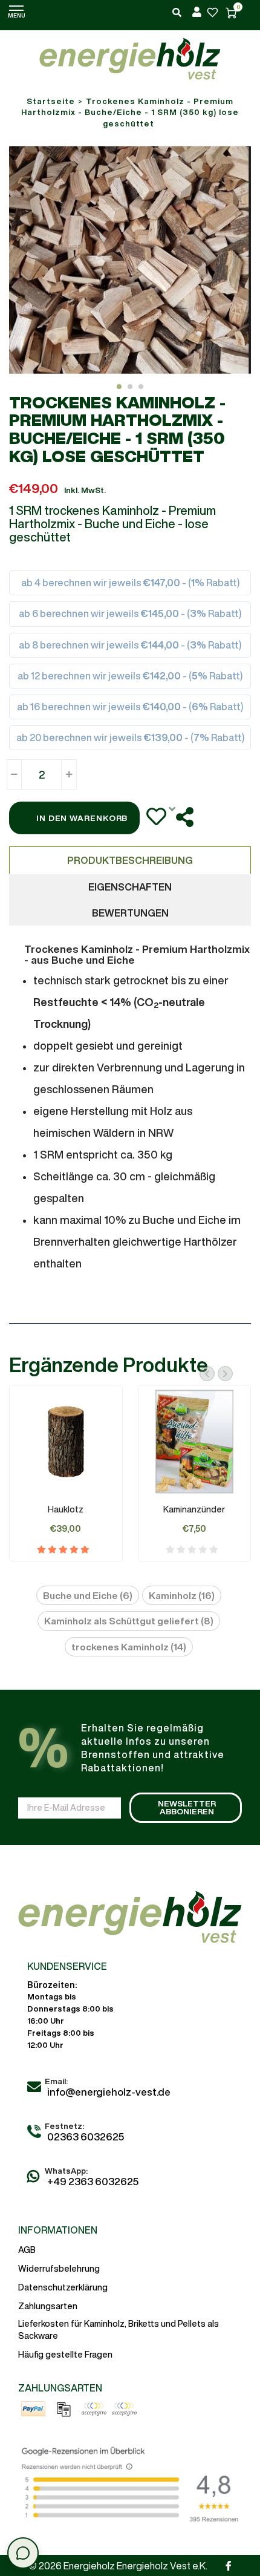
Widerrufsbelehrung (59, 2269)
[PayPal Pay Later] (94, 2409)
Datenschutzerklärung (63, 2287)
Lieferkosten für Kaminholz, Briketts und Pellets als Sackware (119, 2330)
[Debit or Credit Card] (124, 2409)
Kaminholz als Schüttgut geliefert (129, 1621)
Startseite (51, 101)
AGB (27, 2250)
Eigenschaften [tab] (130, 887)
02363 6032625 (86, 2136)
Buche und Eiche (88, 1595)
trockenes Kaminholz (129, 1647)
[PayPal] (33, 2409)
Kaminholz (182, 1595)
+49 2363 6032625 (92, 2181)
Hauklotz (66, 1509)
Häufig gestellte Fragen (65, 2355)
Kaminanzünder (194, 1509)
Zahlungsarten (48, 2306)
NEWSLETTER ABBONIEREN (187, 1808)
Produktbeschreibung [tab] (130, 860)
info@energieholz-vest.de (109, 2092)
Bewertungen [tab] (130, 913)
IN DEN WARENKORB (82, 818)
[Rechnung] (63, 2409)
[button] (119, 387)
